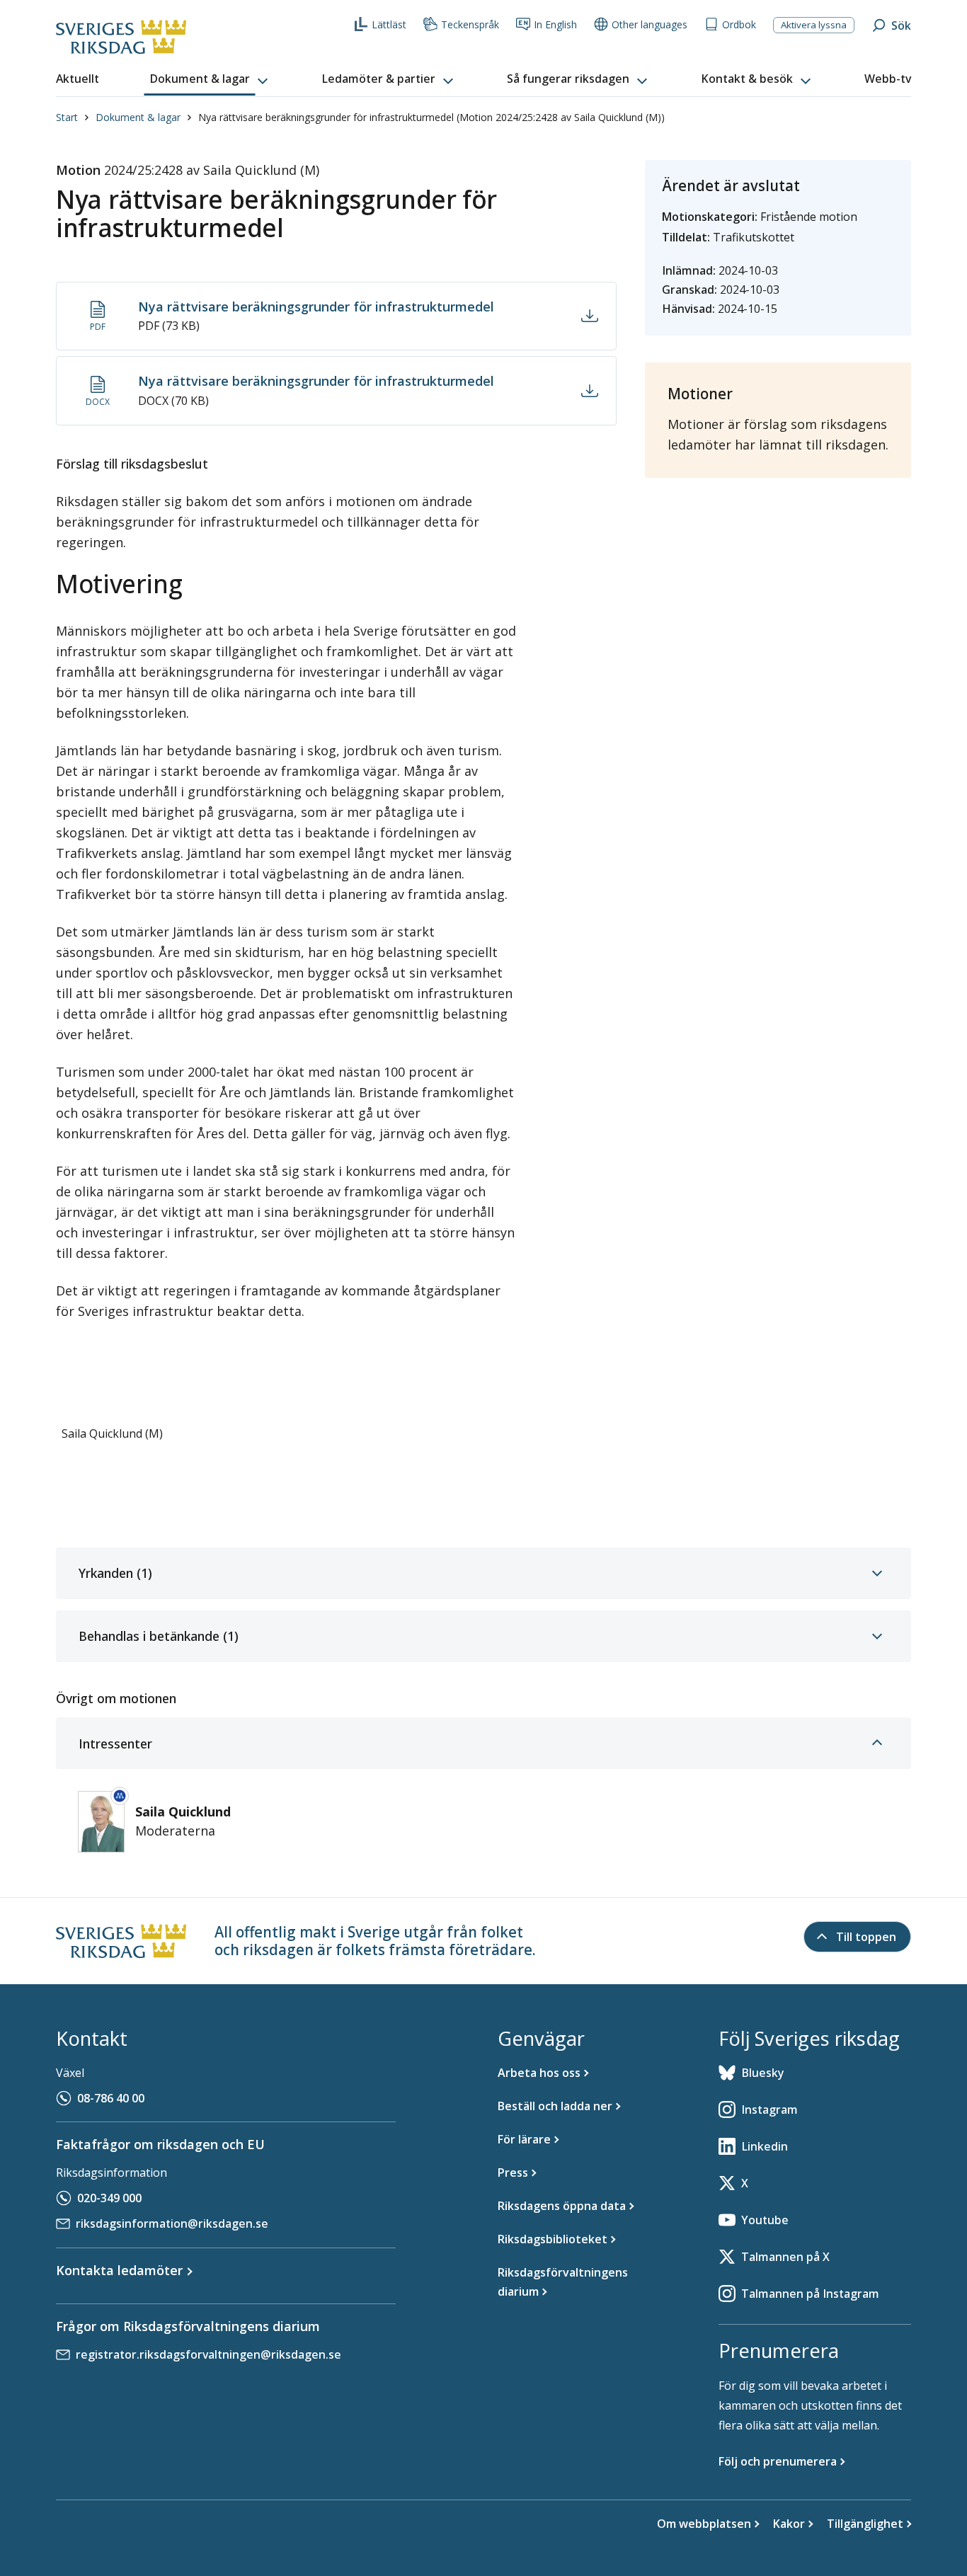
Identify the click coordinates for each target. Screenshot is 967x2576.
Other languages (650, 24)
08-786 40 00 (111, 2098)
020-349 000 (109, 2198)
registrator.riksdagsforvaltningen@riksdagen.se (208, 2354)
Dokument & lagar (138, 117)
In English (555, 24)
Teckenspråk (470, 24)
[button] (210, 79)
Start (67, 117)
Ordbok (739, 24)
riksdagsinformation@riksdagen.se (172, 2223)
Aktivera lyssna (814, 25)
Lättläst (389, 24)
